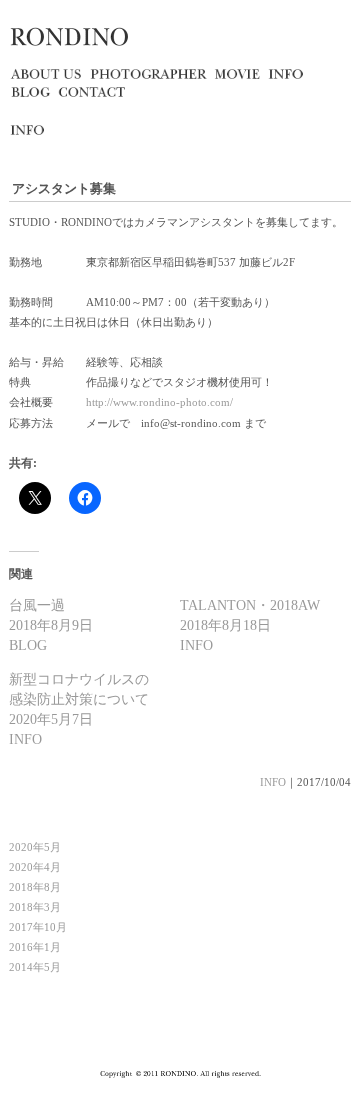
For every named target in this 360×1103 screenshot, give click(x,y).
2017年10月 (38, 927)
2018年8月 (35, 887)
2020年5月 (35, 847)
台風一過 (37, 605)
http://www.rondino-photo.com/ (159, 402)
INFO (273, 782)
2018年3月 (35, 907)
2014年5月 (35, 967)
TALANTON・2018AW (250, 605)
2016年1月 (35, 947)
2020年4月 (35, 867)
